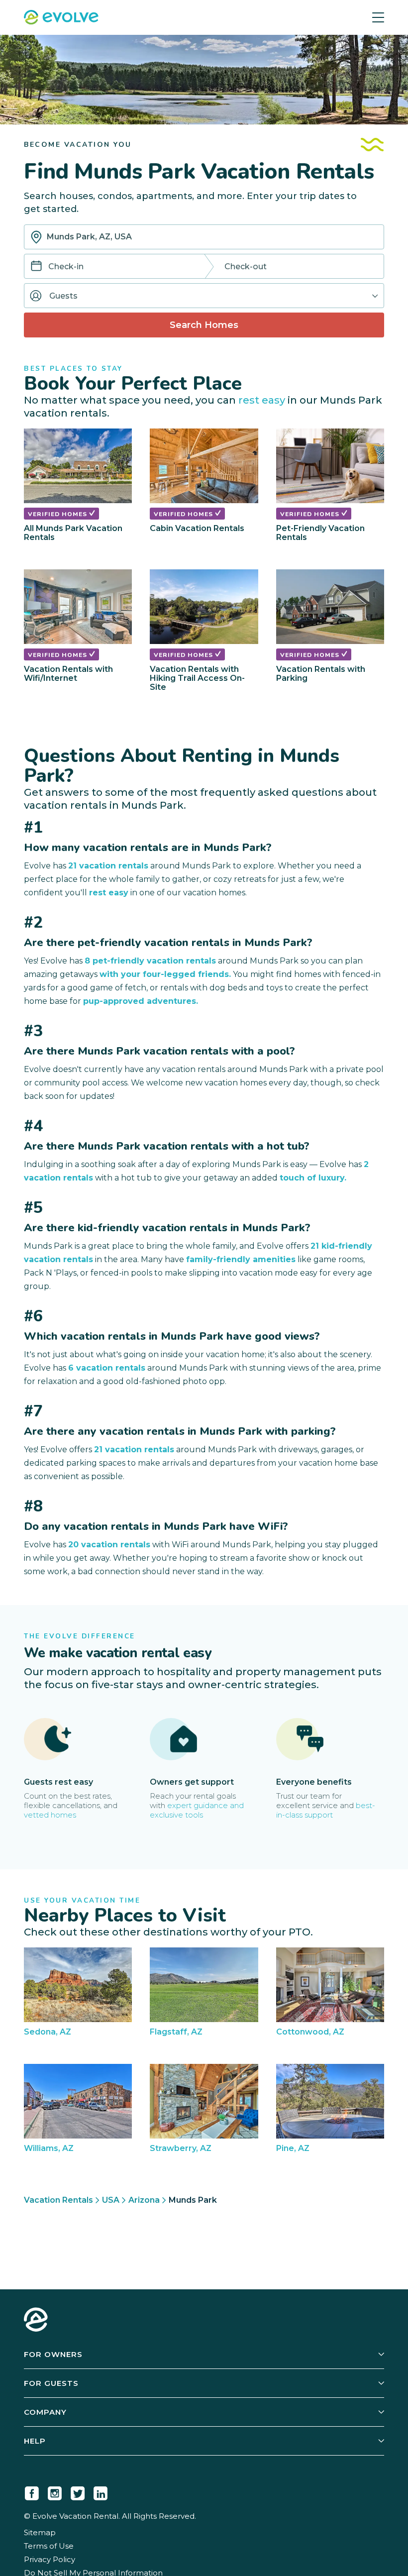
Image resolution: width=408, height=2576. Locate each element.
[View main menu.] (378, 17)
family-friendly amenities (241, 1259)
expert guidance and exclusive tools (197, 1810)
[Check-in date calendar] (36, 267)
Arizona (144, 2200)
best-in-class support (326, 1810)
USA (111, 2200)
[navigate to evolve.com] (36, 2321)
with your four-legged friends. (165, 974)
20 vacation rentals (109, 1545)
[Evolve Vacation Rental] (61, 18)
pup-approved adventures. (141, 1001)
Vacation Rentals (58, 2200)
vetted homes (50, 1815)
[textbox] (204, 237)
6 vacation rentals (107, 1368)
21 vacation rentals (108, 866)
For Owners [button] (53, 2354)
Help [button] (35, 2441)
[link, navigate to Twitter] (78, 2491)
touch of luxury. (313, 1178)
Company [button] (45, 2412)
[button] (204, 296)
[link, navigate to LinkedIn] (101, 2491)
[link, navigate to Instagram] (55, 2491)
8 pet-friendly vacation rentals (150, 961)
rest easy (262, 400)
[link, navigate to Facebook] (32, 2491)
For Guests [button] (51, 2383)
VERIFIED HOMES (58, 514)
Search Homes (204, 325)
